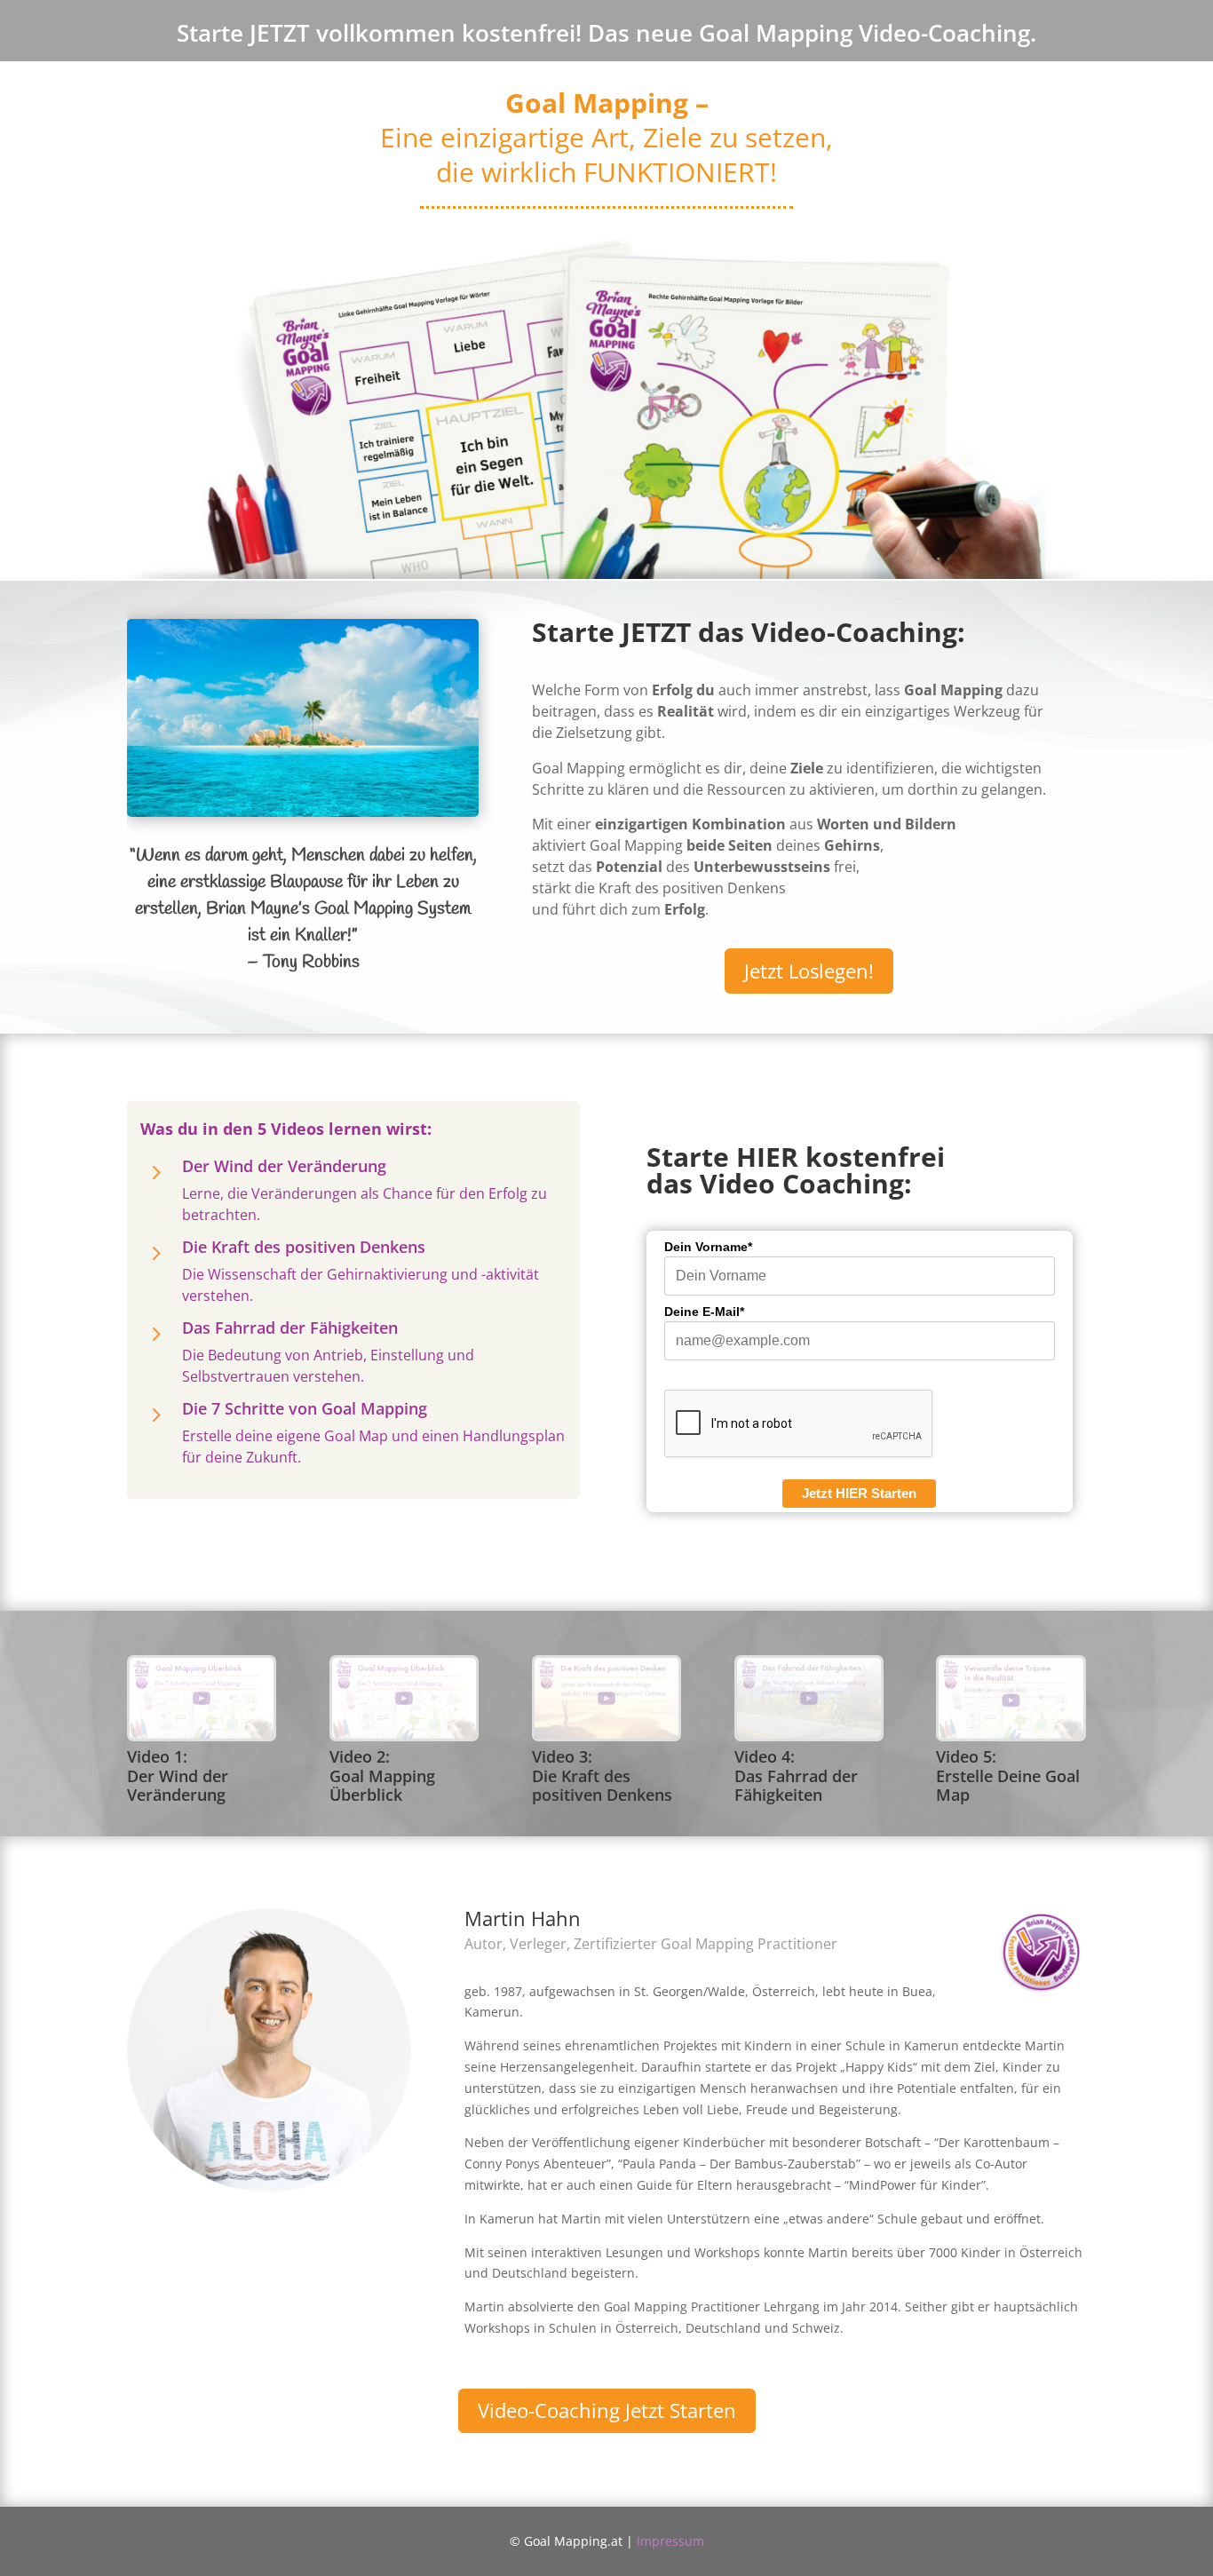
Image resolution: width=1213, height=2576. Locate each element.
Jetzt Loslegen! (809, 971)
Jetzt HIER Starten (859, 1493)
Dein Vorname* (708, 1247)
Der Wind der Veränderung (284, 1166)
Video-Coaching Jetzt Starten (607, 2410)
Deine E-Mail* (704, 1312)
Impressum (670, 2541)
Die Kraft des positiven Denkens (304, 1247)
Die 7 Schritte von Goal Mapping (305, 1408)
